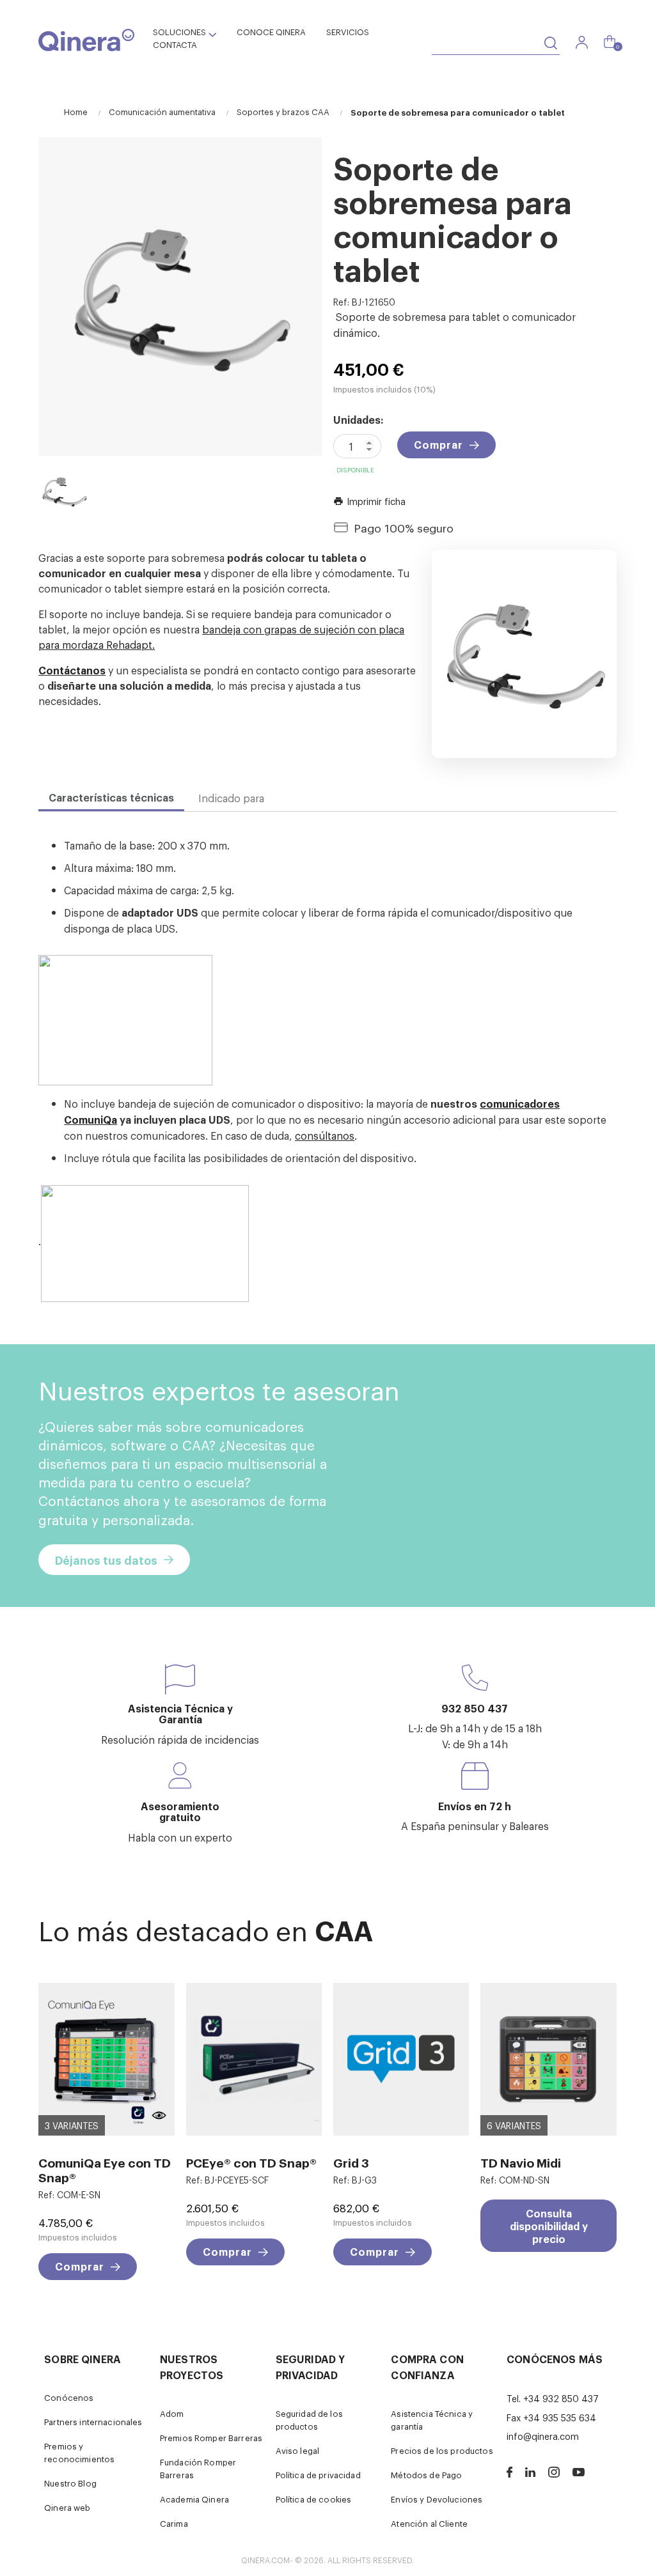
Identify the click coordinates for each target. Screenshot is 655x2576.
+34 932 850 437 (561, 2398)
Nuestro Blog (70, 2483)
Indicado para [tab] (231, 798)
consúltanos (325, 1135)
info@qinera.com (543, 2436)
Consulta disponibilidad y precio (549, 2226)
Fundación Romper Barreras (198, 2468)
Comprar (438, 444)
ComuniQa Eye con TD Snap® (105, 2169)
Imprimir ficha (369, 501)
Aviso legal (298, 2450)
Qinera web (67, 2507)
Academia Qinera (194, 2499)
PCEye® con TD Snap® (251, 2162)
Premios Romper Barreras (211, 2438)
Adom (172, 2413)
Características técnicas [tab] (111, 797)
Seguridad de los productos (309, 2420)
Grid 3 (351, 2162)
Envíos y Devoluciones (437, 2499)
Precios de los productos (442, 2450)
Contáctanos (72, 670)
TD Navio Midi (521, 2162)
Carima (174, 2523)
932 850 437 (475, 1708)
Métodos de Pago (426, 2475)
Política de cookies (314, 2499)
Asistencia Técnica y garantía (432, 2420)
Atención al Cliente (429, 2523)
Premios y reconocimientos (79, 2452)
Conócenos (69, 2397)
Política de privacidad (318, 2475)
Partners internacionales (93, 2422)
